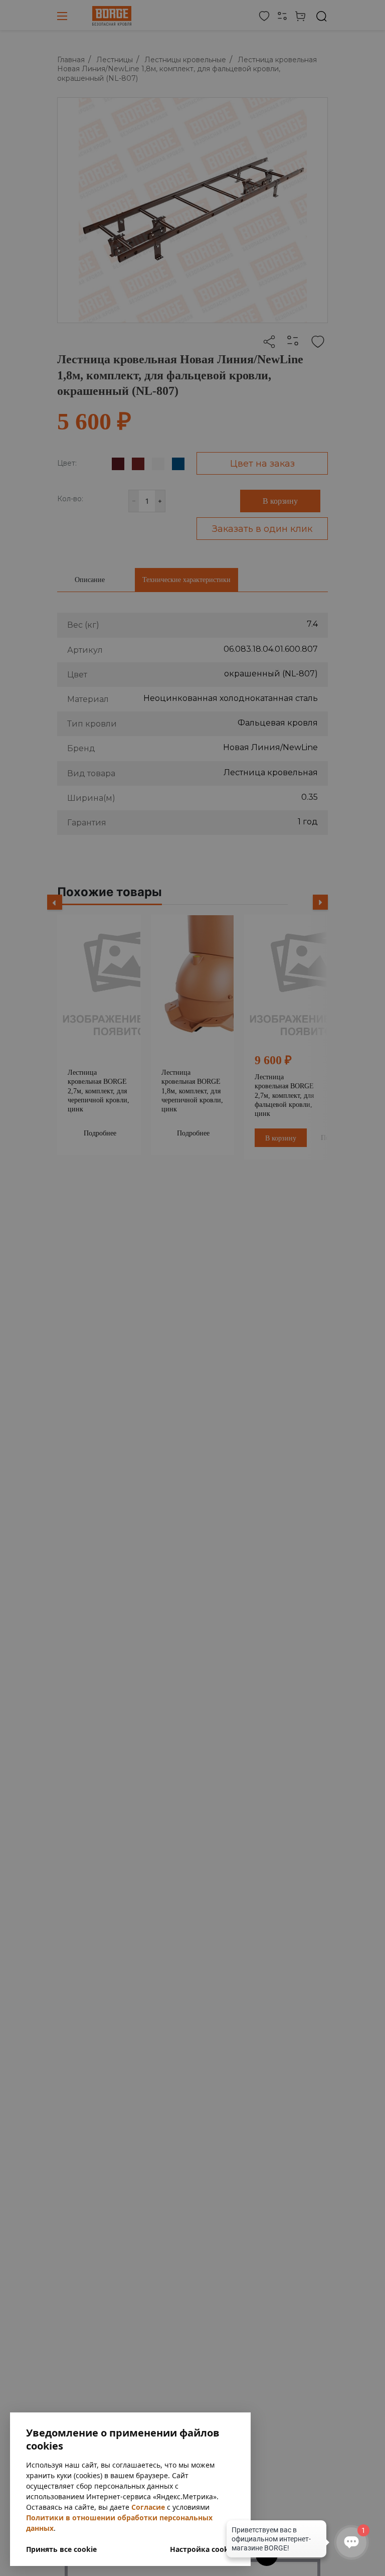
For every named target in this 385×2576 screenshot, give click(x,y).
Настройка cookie (202, 2549)
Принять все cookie (61, 2549)
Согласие (148, 2507)
